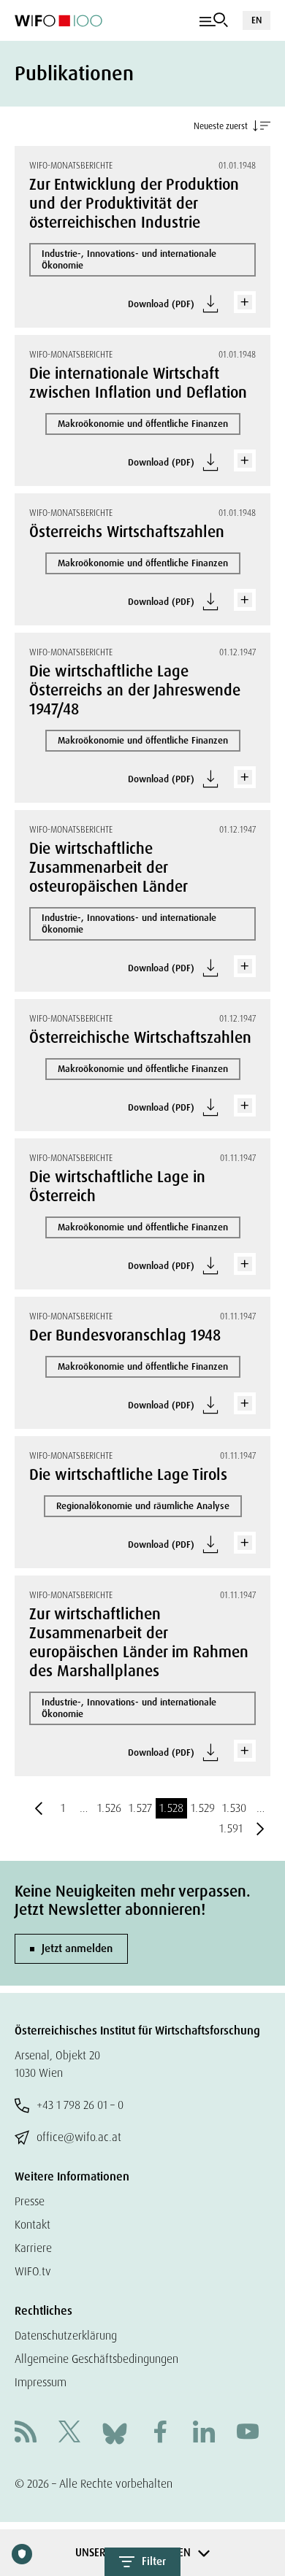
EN (256, 20)
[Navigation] (214, 20)
